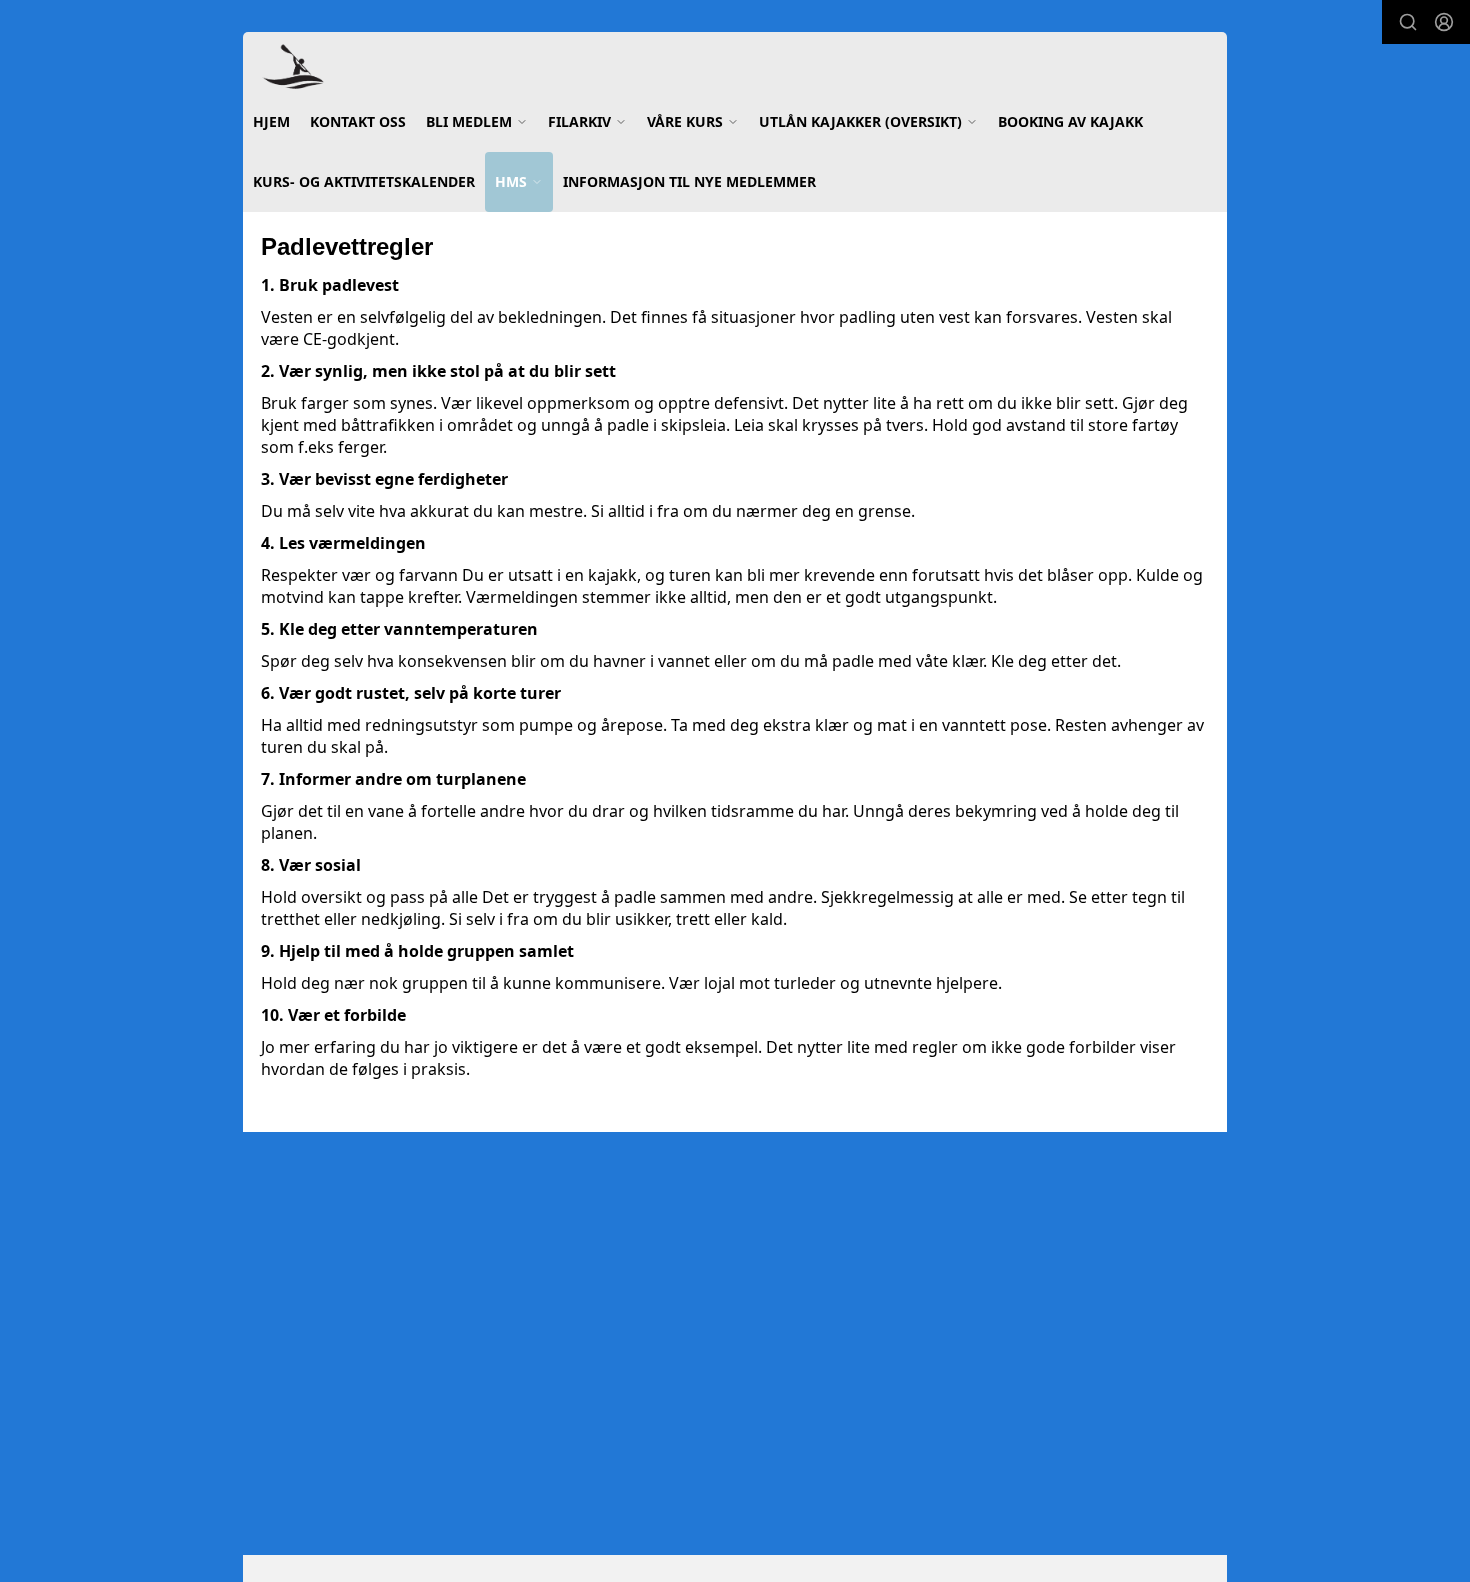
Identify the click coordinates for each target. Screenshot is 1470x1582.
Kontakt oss (358, 121)
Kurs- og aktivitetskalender (364, 181)
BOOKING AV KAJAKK (1070, 121)
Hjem (271, 121)
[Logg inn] (1444, 22)
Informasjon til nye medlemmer (689, 181)
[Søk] (1408, 22)
